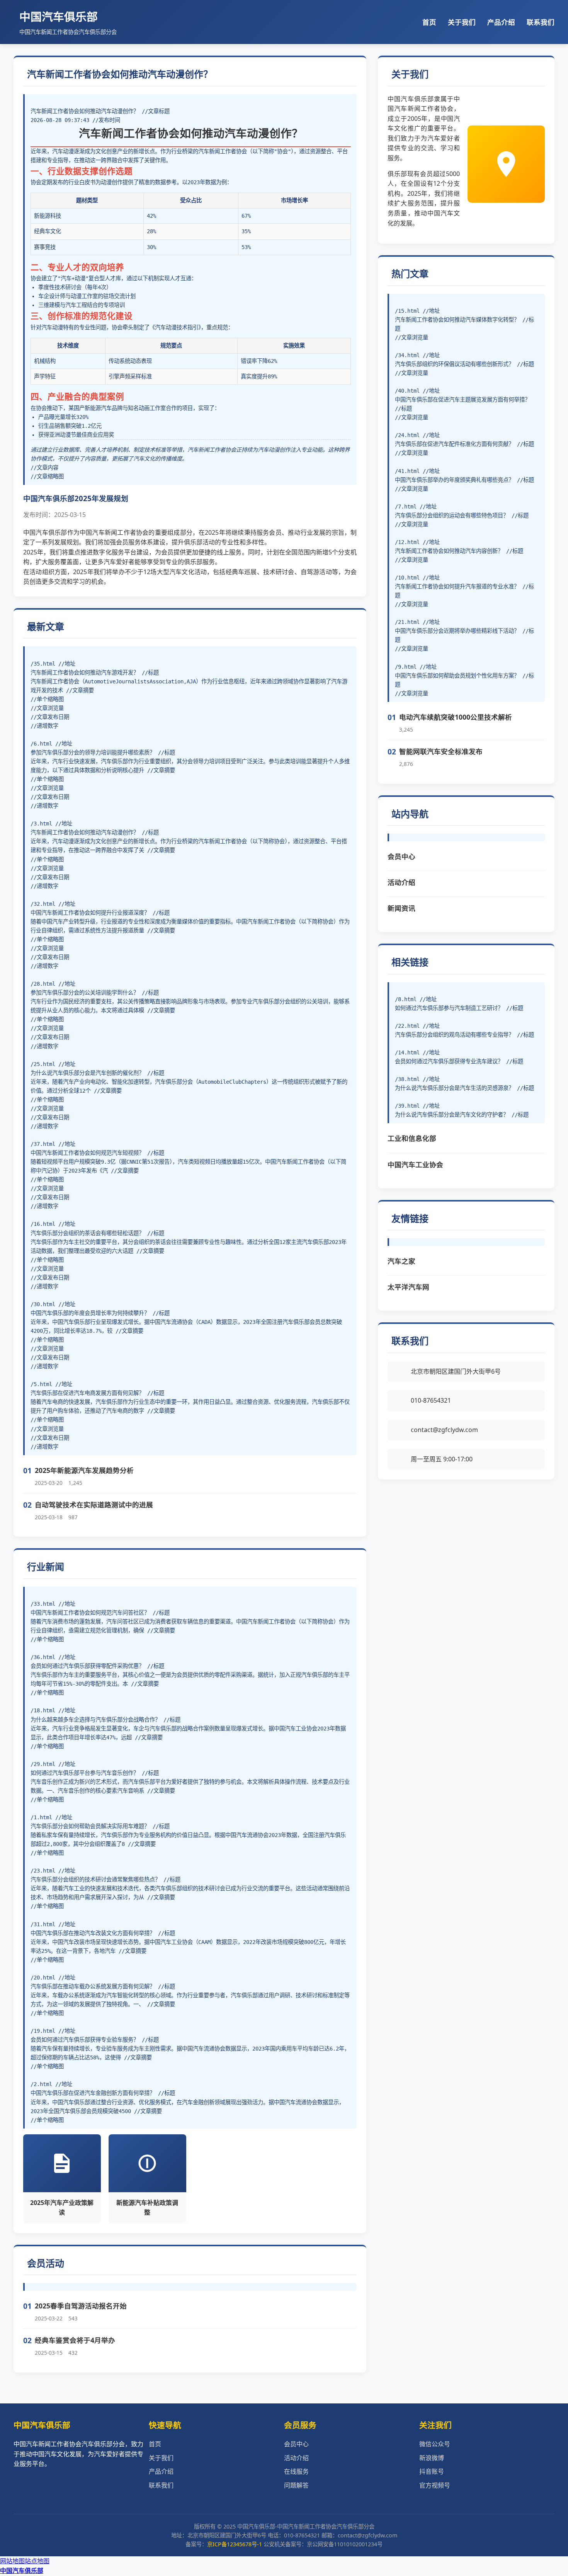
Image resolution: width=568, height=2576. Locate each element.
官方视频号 (435, 2485)
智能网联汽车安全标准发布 (441, 751)
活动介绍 (401, 882)
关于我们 (462, 22)
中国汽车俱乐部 (22, 2571)
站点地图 (37, 2561)
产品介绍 (501, 22)
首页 (429, 22)
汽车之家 (401, 1261)
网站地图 (12, 2561)
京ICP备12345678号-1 (235, 2544)
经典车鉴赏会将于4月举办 (75, 2340)
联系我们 (541, 22)
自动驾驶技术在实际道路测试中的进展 (94, 1505)
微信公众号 (435, 2444)
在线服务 (296, 2471)
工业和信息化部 (412, 1138)
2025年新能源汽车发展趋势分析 (84, 1470)
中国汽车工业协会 (415, 1164)
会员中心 (401, 856)
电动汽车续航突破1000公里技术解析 (456, 717)
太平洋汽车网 (408, 1287)
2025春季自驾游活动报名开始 (81, 2306)
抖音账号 (432, 2471)
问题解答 (296, 2485)
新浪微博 (432, 2458)
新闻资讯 (401, 908)
